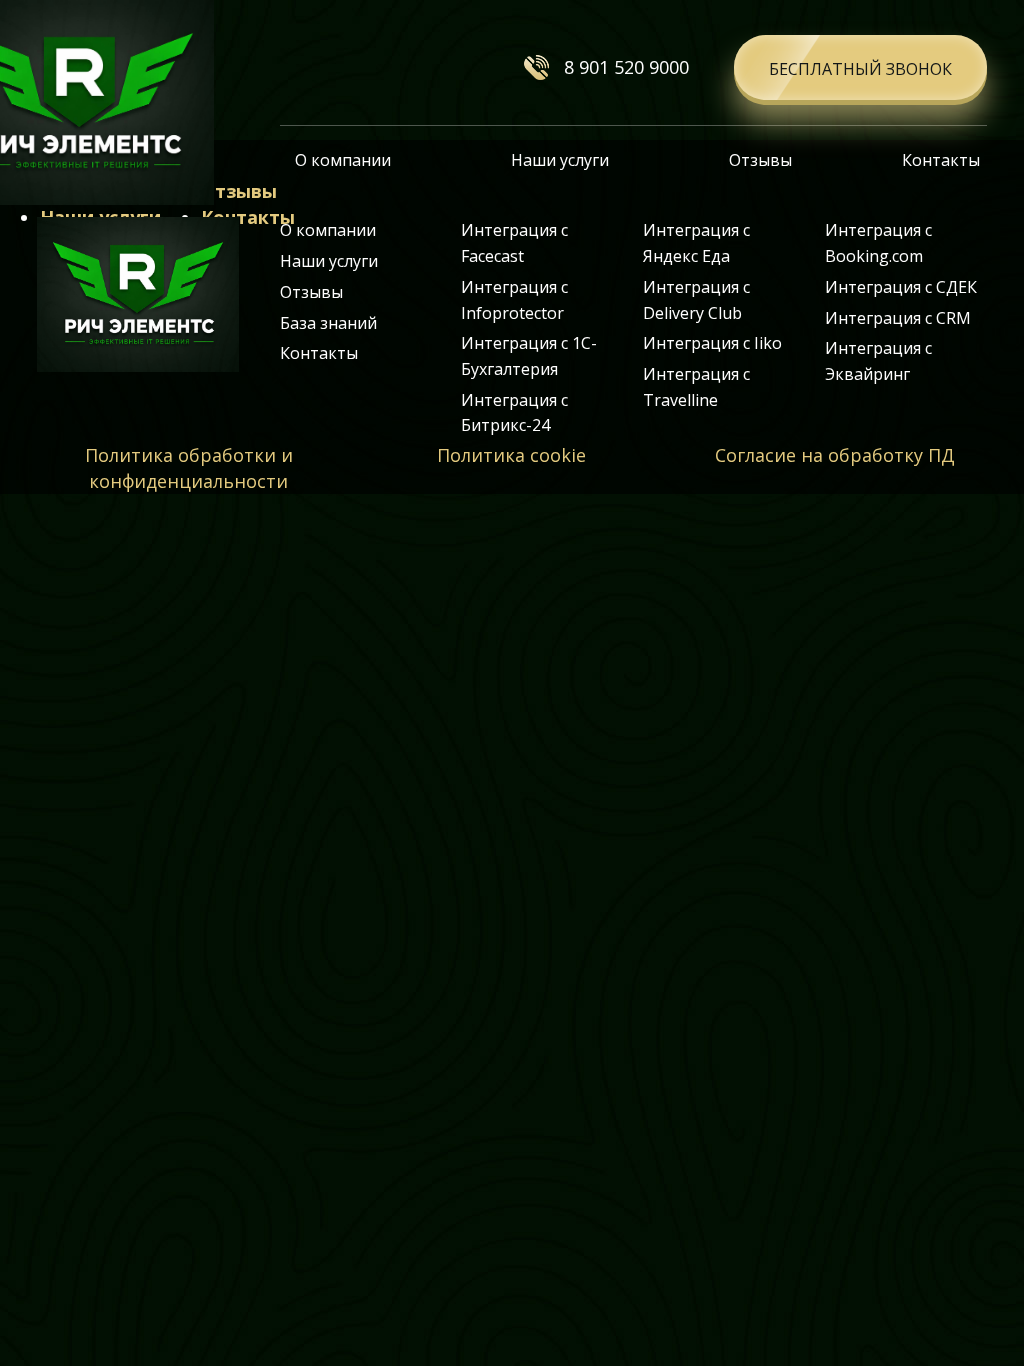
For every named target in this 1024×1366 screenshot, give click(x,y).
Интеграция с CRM (898, 318)
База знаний (328, 323)
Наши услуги (560, 160)
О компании (343, 160)
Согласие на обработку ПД (835, 455)
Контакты (941, 160)
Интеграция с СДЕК (901, 287)
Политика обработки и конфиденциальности (189, 468)
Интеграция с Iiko (712, 343)
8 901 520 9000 (626, 67)
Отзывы (760, 160)
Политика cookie (511, 455)
